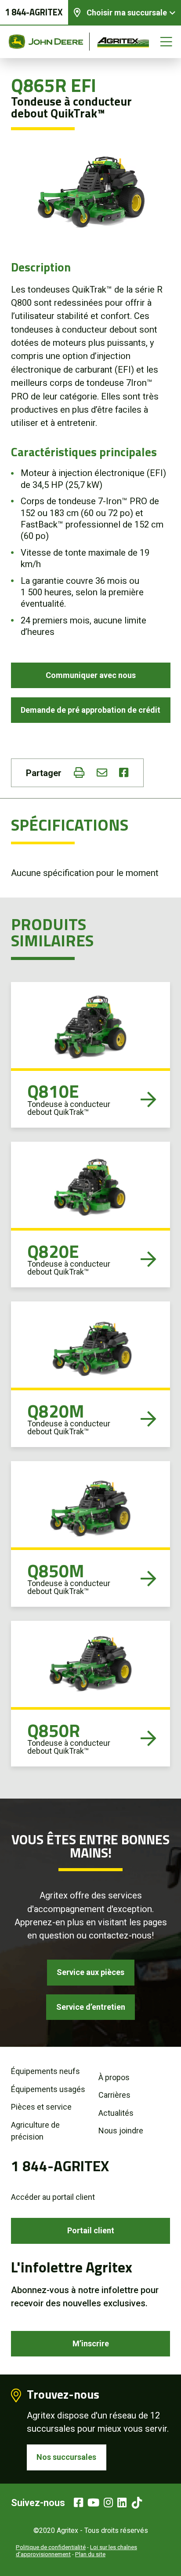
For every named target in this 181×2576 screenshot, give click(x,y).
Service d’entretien (91, 2007)
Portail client (91, 2230)
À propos (114, 2077)
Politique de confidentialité (51, 2547)
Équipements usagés (48, 2089)
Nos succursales (66, 2457)
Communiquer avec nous (91, 675)
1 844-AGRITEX (34, 12)
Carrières (114, 2095)
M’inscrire (91, 2343)
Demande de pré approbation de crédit (90, 710)
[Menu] (166, 42)
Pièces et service (41, 2107)
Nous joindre (121, 2131)
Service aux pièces (90, 1972)
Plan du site (90, 2554)
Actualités (116, 2113)
